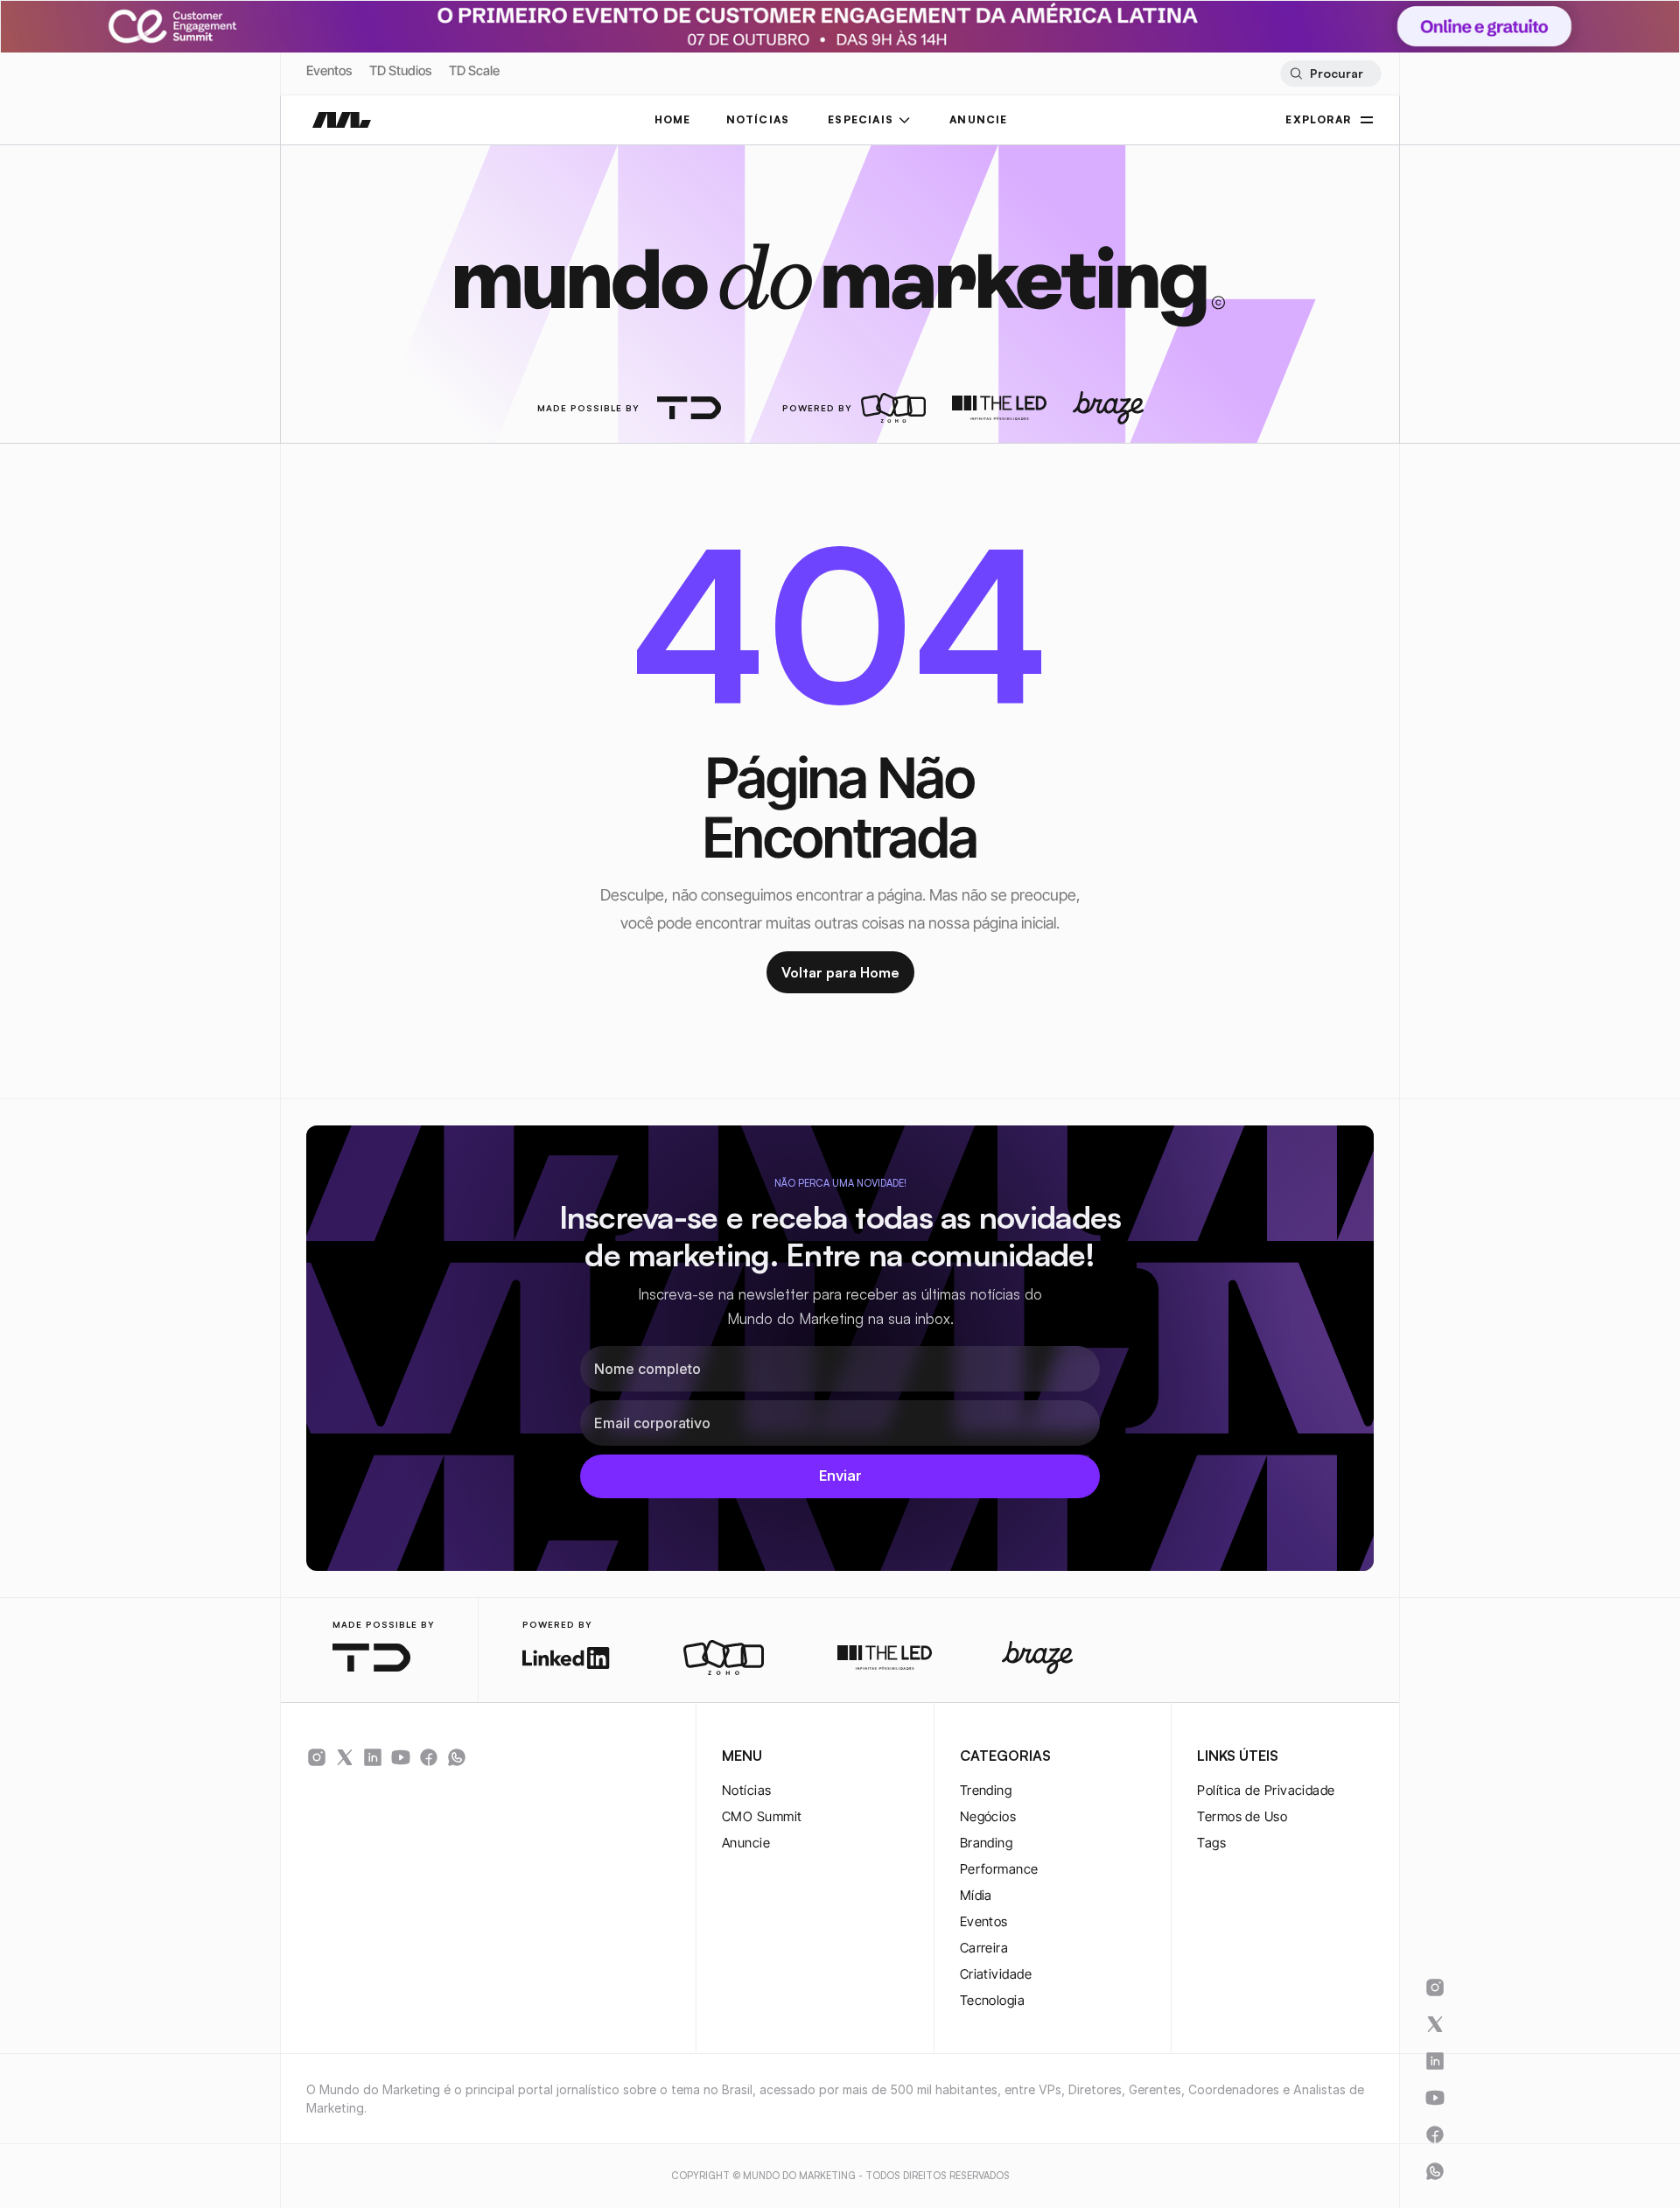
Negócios (988, 1816)
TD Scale (474, 70)
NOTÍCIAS (758, 119)
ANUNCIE (978, 119)
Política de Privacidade (1266, 1790)
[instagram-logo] (317, 1757)
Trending (986, 1790)
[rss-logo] (429, 1757)
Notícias (747, 1790)
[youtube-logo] (401, 1757)
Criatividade (996, 1974)
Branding (987, 1843)
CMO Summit (762, 1816)
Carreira (984, 1948)
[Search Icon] (1330, 74)
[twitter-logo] (345, 1757)
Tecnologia (993, 2000)
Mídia (976, 1895)
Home (673, 119)
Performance (999, 1869)
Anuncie (746, 1843)
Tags (1211, 1843)
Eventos (329, 70)
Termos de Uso (1242, 1816)
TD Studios (400, 70)
